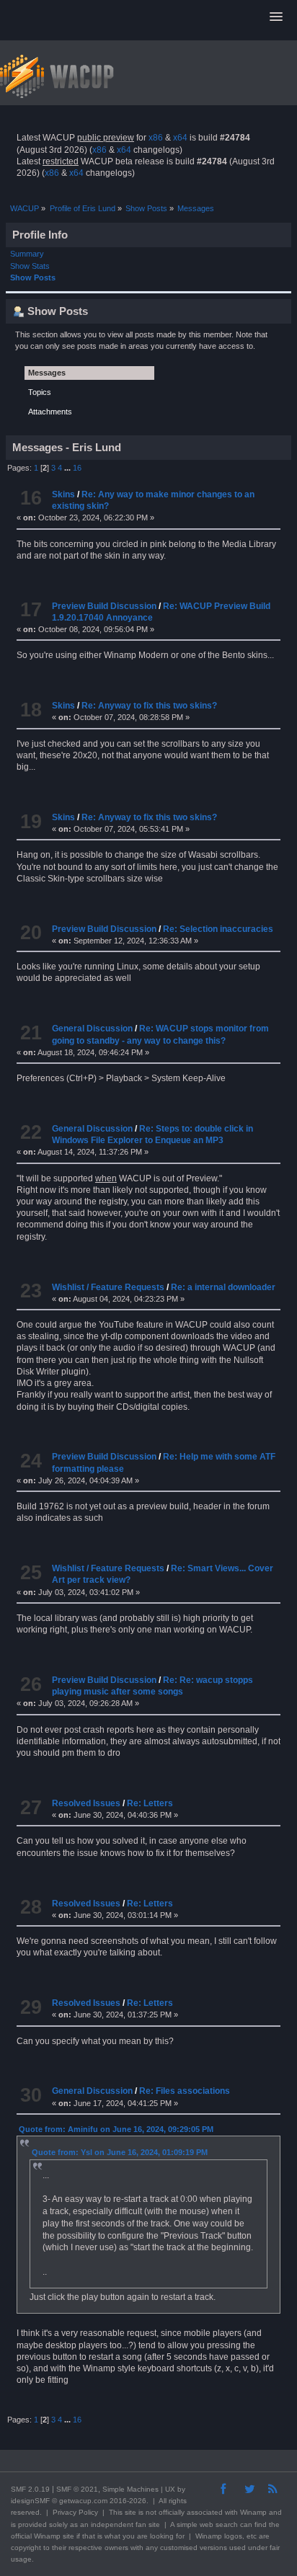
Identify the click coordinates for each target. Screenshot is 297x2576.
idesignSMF (30, 2501)
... (68, 468)
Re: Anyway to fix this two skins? (149, 706)
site (130, 2512)
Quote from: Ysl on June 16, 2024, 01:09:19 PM (120, 2152)
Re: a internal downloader (223, 1287)
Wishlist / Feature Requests (108, 1287)
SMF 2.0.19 (30, 2489)
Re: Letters (150, 1803)
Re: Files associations (185, 2091)
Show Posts (33, 277)
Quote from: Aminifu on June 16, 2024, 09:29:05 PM (116, 2129)
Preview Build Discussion (104, 606)
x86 (156, 138)
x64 (180, 138)
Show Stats (30, 266)
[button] (276, 17)
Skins (63, 494)
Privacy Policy (75, 2512)
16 (77, 468)
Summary (27, 254)
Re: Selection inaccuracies (218, 929)
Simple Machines (130, 2489)
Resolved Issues (86, 1803)
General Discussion (92, 1029)
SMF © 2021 (77, 2489)
